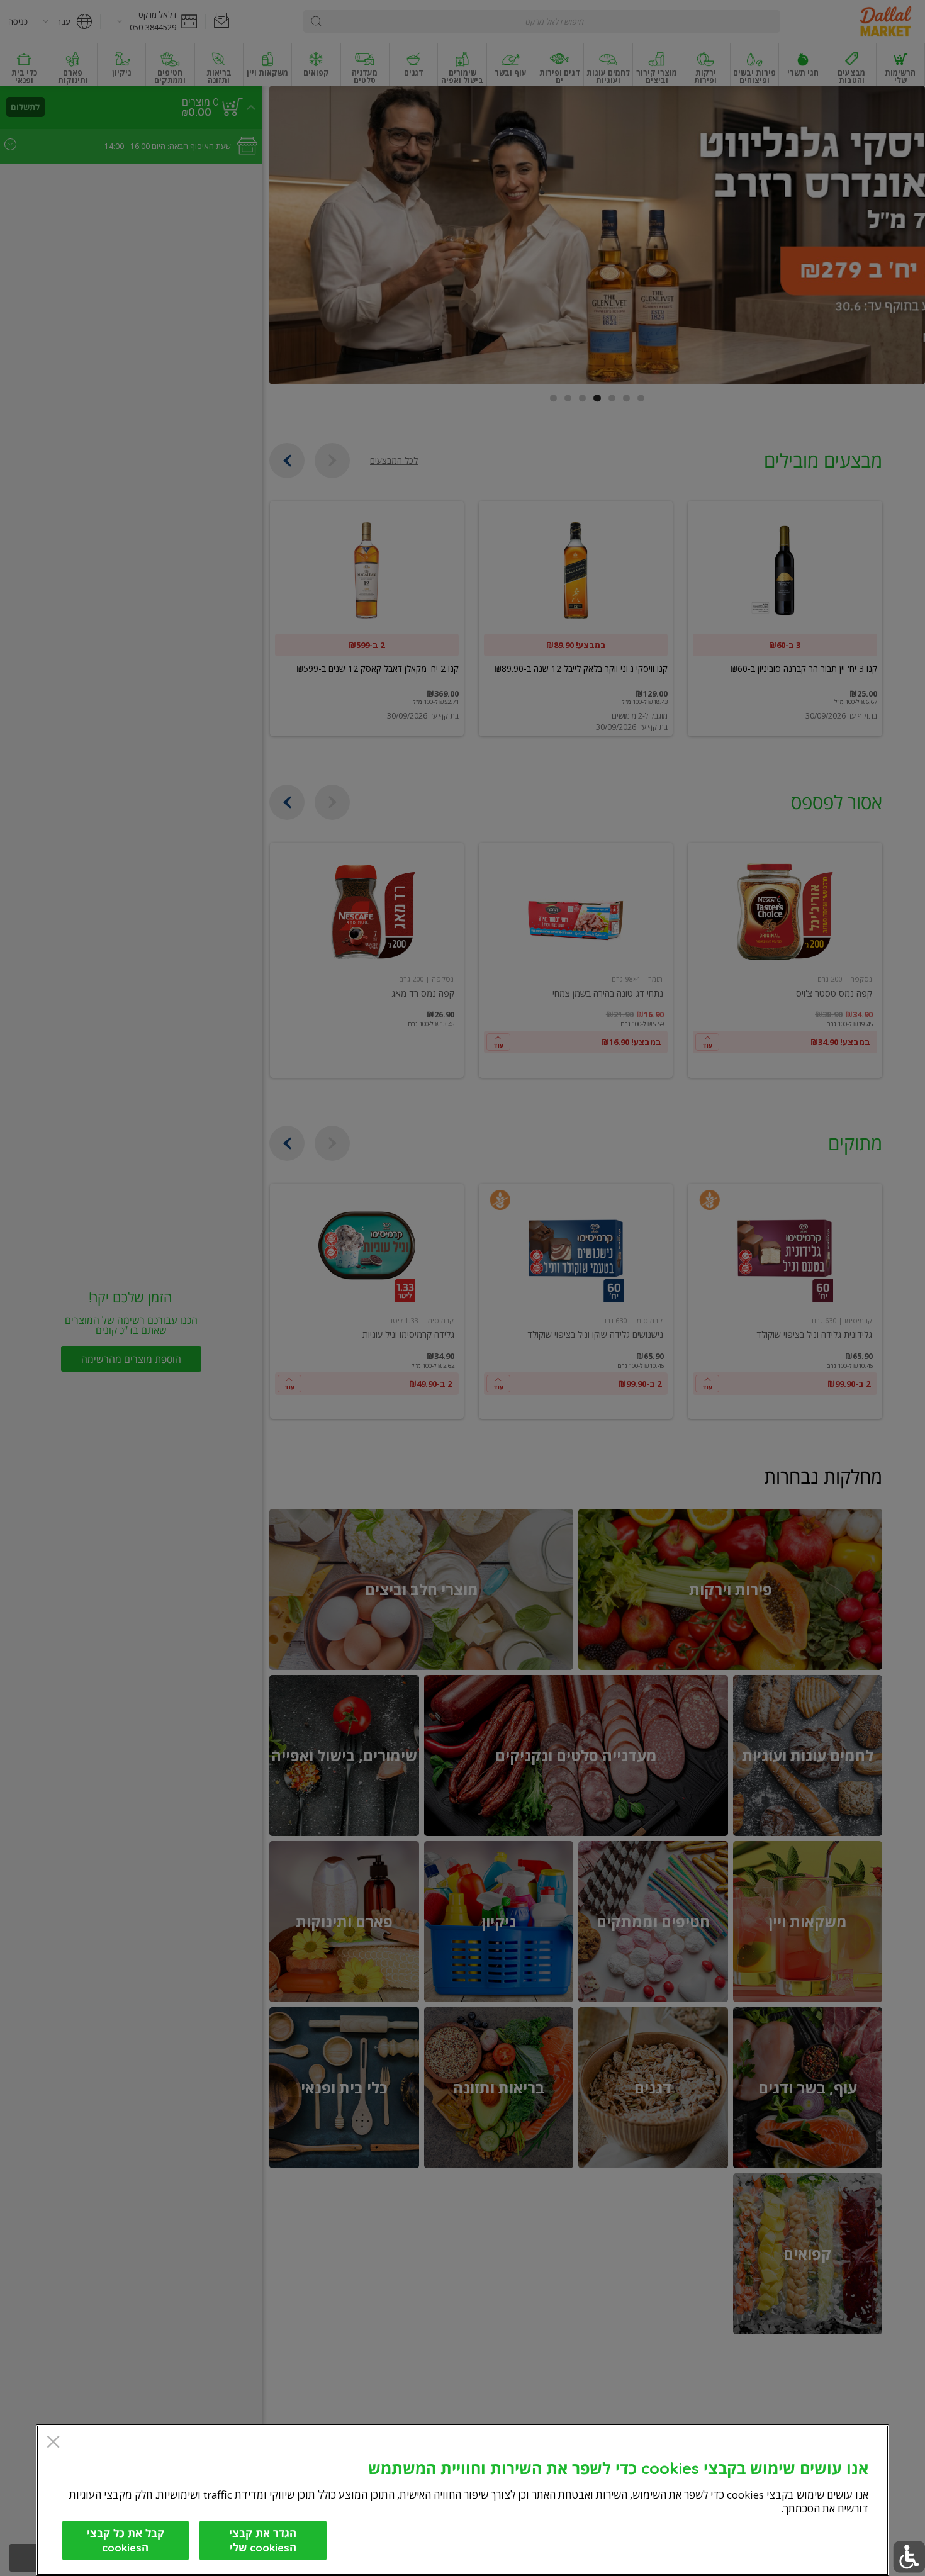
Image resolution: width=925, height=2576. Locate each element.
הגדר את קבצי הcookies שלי (263, 2540)
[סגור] (53, 2443)
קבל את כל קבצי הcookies (126, 2540)
